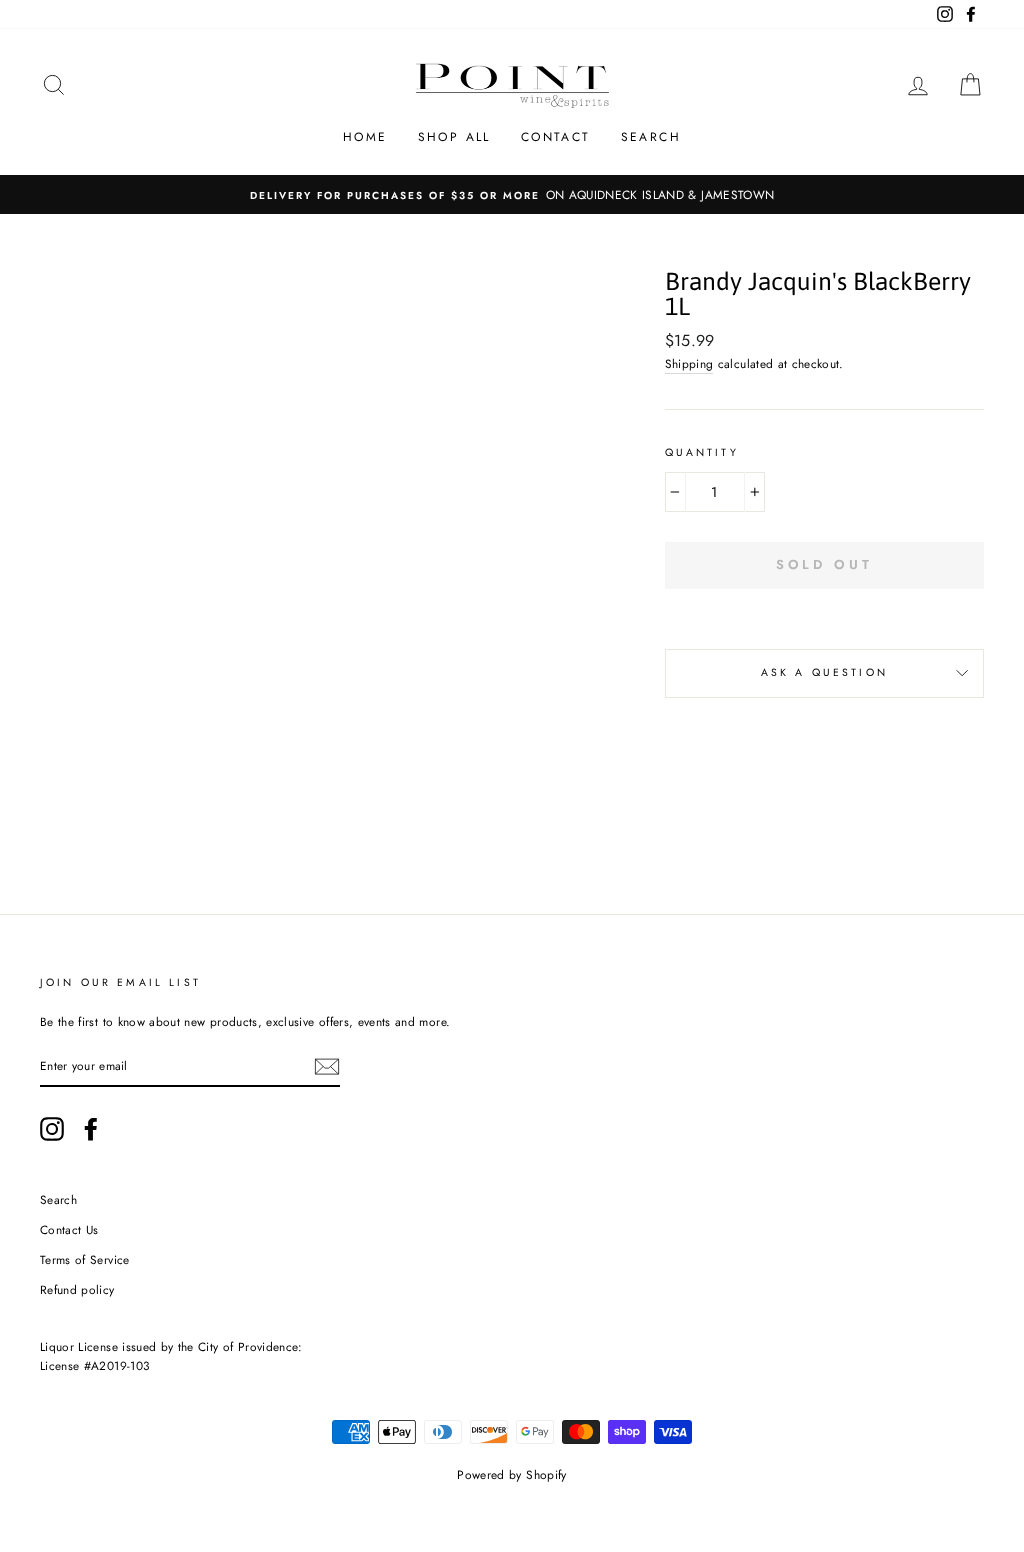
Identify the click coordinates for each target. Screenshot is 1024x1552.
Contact (556, 137)
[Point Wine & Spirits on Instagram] (52, 1129)
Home (365, 137)
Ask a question (824, 672)
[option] (512, 194)
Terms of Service (85, 1259)
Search (651, 137)
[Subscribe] (327, 1066)
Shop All (454, 137)
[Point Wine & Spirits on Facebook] (91, 1129)
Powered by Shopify (511, 1475)
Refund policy (77, 1289)
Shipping (689, 363)
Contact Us (69, 1229)
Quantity (702, 452)
